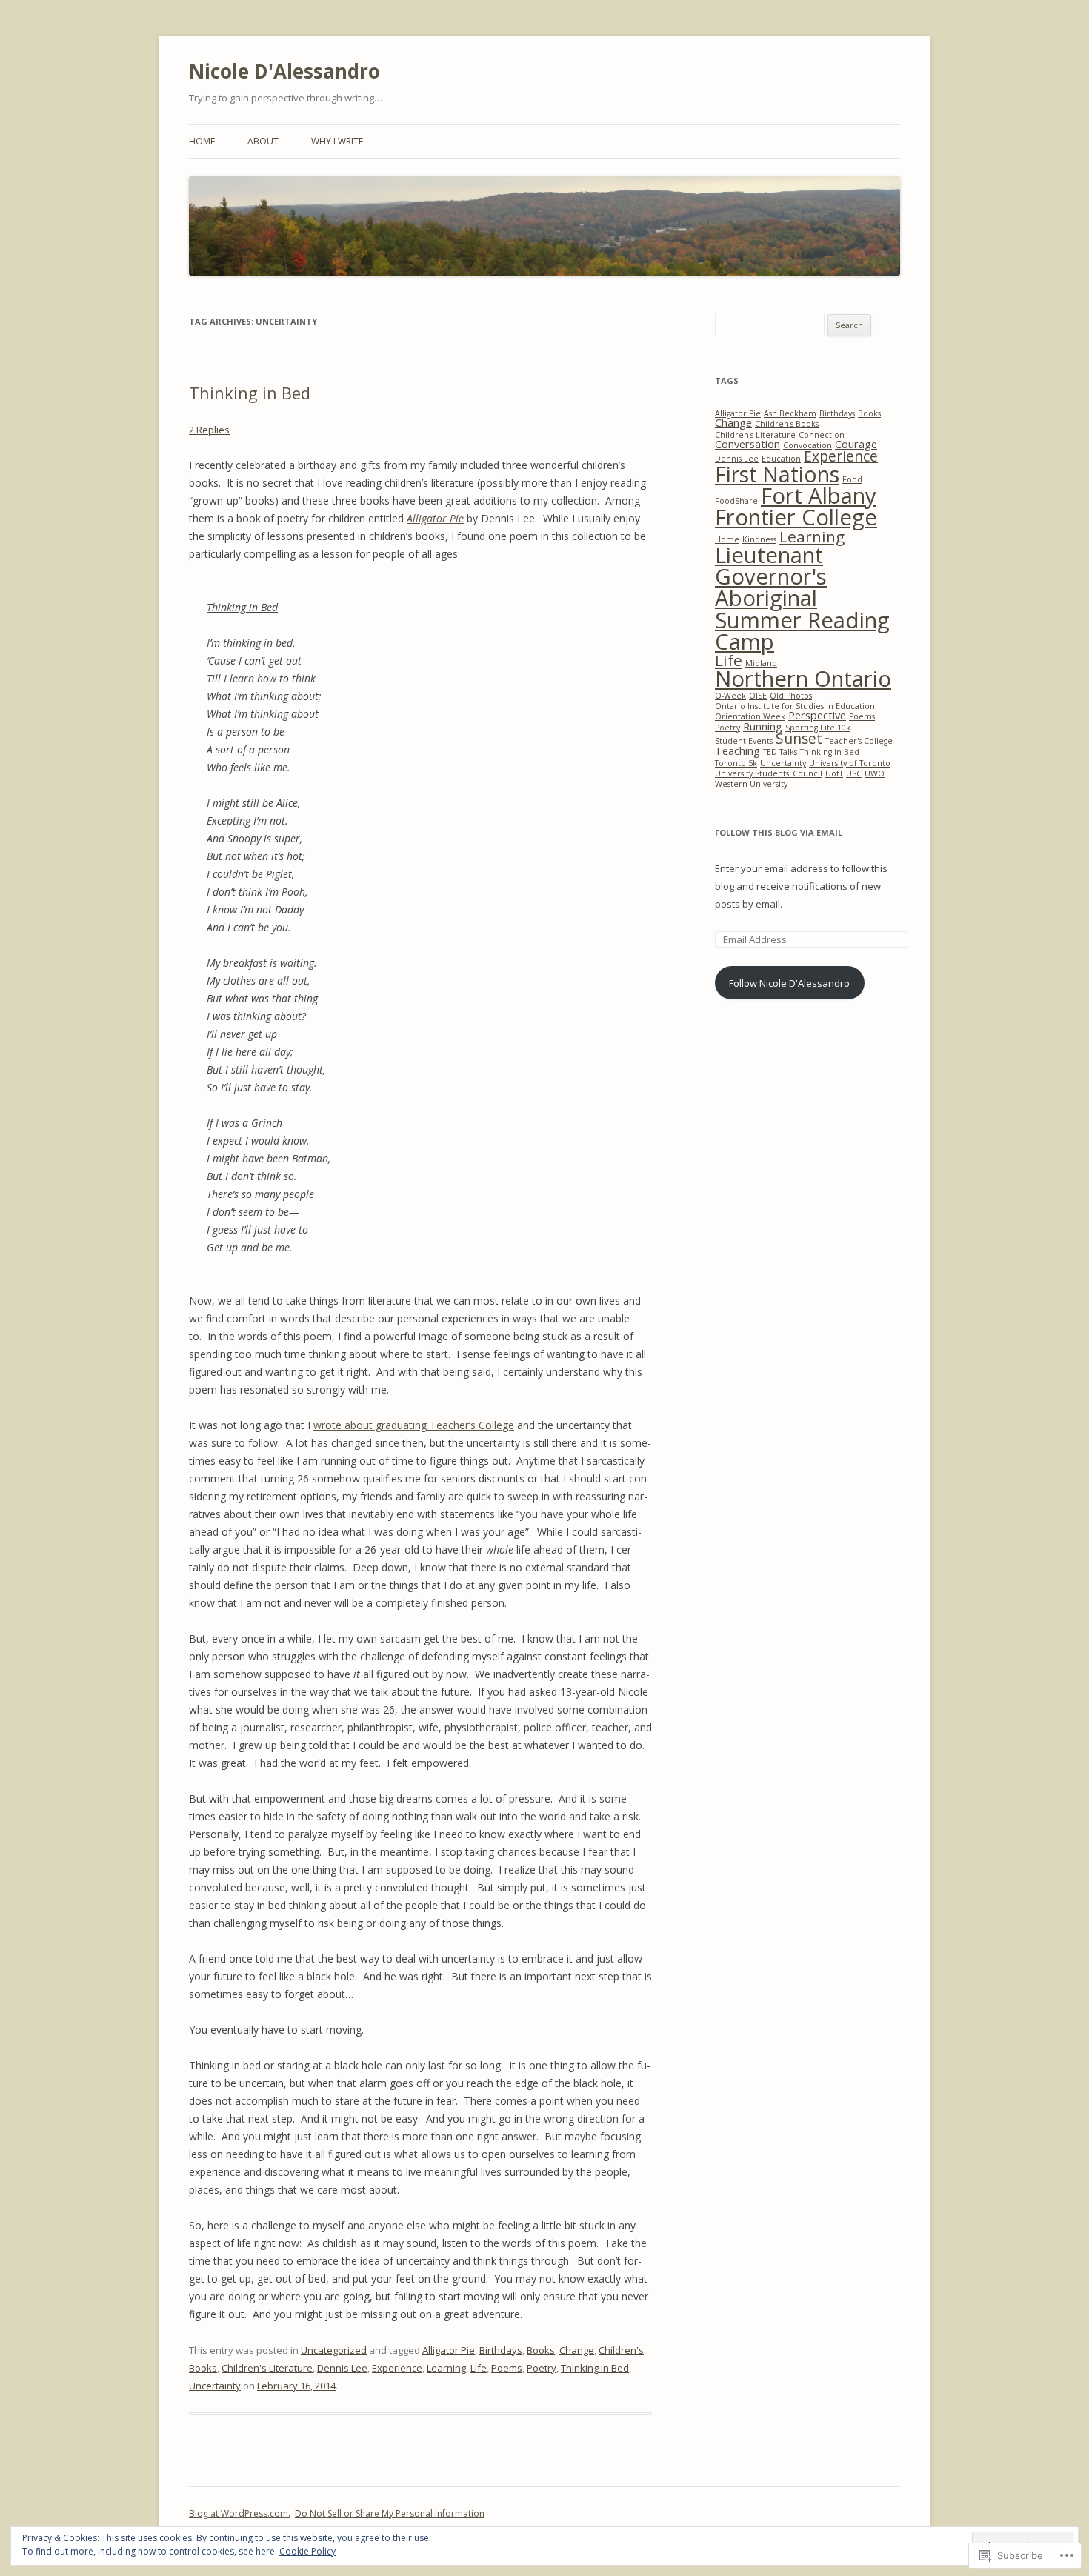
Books (541, 2350)
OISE (758, 696)
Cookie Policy (307, 2551)
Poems (507, 2368)
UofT (834, 773)
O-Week (730, 696)
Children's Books (787, 424)
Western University (751, 784)
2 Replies (209, 430)
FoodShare (736, 501)
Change (577, 2350)
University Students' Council (769, 773)
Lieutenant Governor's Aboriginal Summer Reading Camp (802, 598)
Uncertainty (215, 2386)
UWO (875, 773)
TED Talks (780, 752)
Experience (397, 2368)
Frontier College (796, 517)
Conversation (747, 444)
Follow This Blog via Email (779, 832)
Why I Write (337, 141)
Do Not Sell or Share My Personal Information (390, 2513)
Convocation (807, 445)
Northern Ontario (803, 679)
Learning (446, 2368)
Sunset (799, 739)
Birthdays (501, 2350)
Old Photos (791, 696)
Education (781, 459)
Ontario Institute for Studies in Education (795, 706)
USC (854, 773)
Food (852, 479)
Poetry (542, 2368)
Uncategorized (334, 2350)
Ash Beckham (790, 413)
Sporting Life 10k (818, 728)
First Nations (777, 474)
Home (202, 141)
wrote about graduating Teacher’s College (414, 1425)
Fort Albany (819, 496)
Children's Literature (267, 2368)
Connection (822, 435)
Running (763, 726)
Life (479, 2368)
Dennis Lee (342, 2368)
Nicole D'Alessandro (284, 71)
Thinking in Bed (250, 393)
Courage (856, 444)
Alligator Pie (449, 2350)
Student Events (744, 741)
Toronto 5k (736, 763)
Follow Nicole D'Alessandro (789, 983)
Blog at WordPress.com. (240, 2513)
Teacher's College (859, 741)
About (263, 141)
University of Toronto (850, 763)
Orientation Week (750, 716)
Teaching (737, 751)
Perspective (817, 715)
